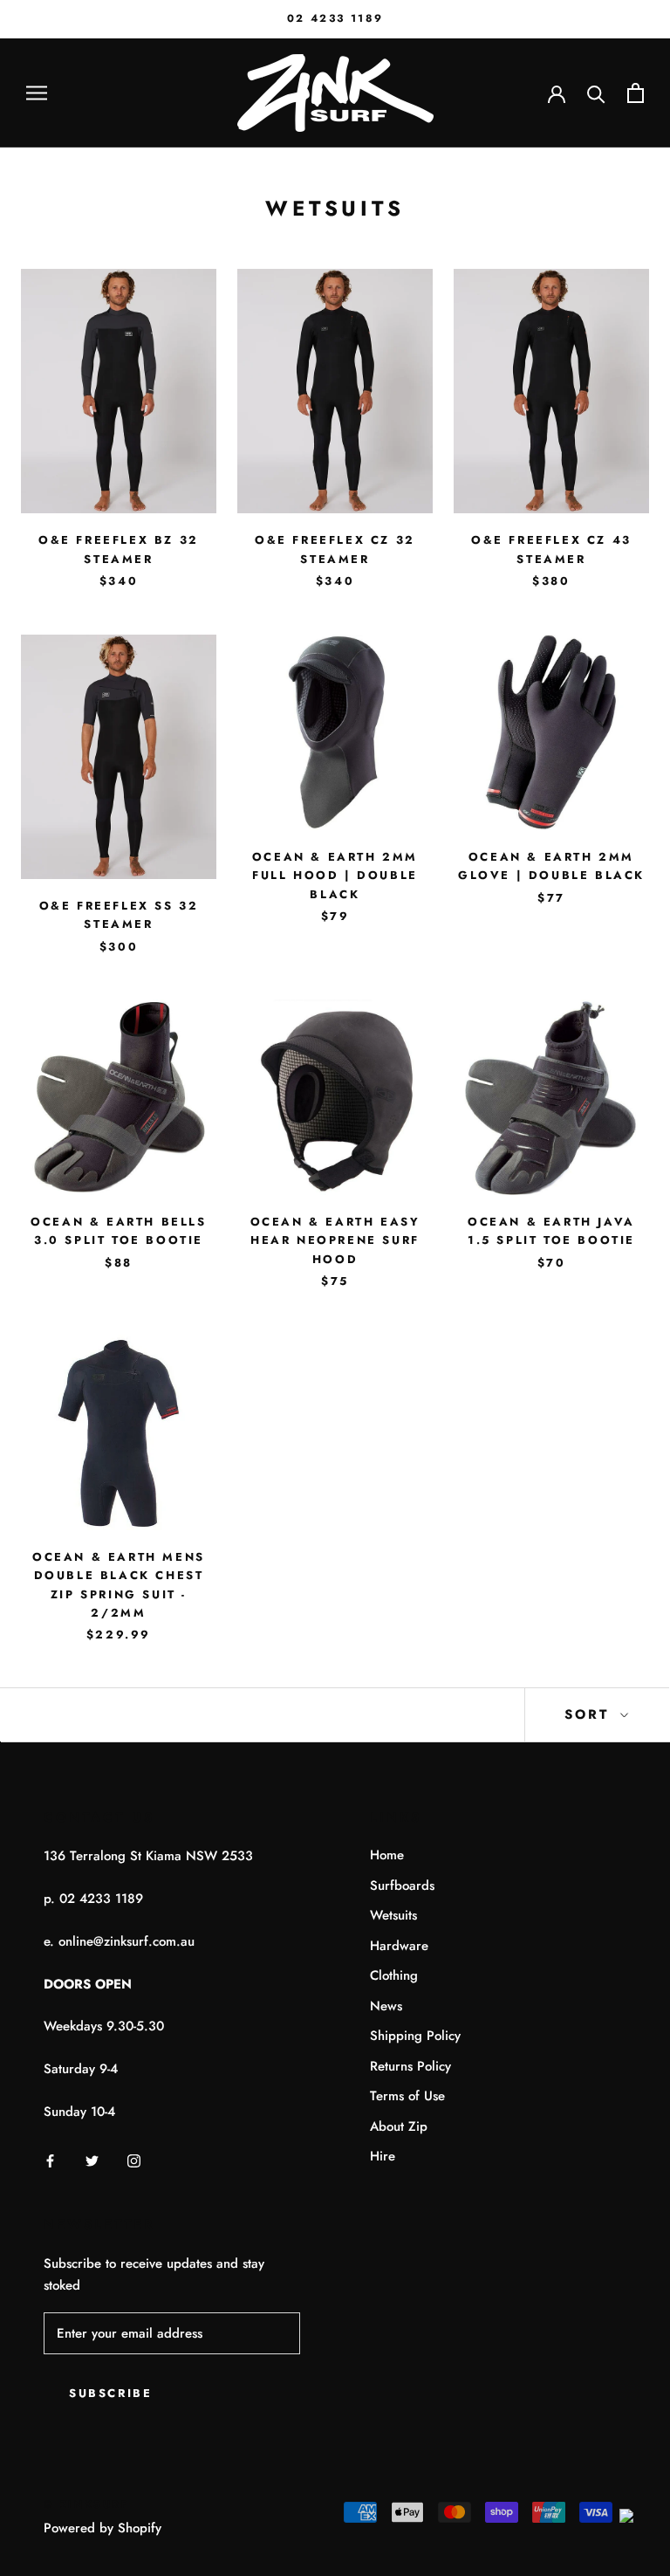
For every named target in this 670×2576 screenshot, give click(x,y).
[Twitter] (92, 2160)
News (386, 2006)
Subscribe (110, 2393)
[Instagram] (134, 2160)
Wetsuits (393, 1915)
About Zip (399, 2126)
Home (387, 1855)
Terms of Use (407, 2096)
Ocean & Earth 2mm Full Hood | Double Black (335, 876)
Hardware (399, 1946)
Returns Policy (410, 2066)
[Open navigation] (37, 93)
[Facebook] (50, 2160)
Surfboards (402, 1886)
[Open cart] (636, 93)
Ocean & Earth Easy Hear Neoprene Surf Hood (335, 1240)
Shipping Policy (415, 2036)
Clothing (394, 1975)
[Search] (596, 93)
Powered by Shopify (103, 2528)
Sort (590, 1714)
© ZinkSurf (86, 2504)
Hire (383, 2156)
